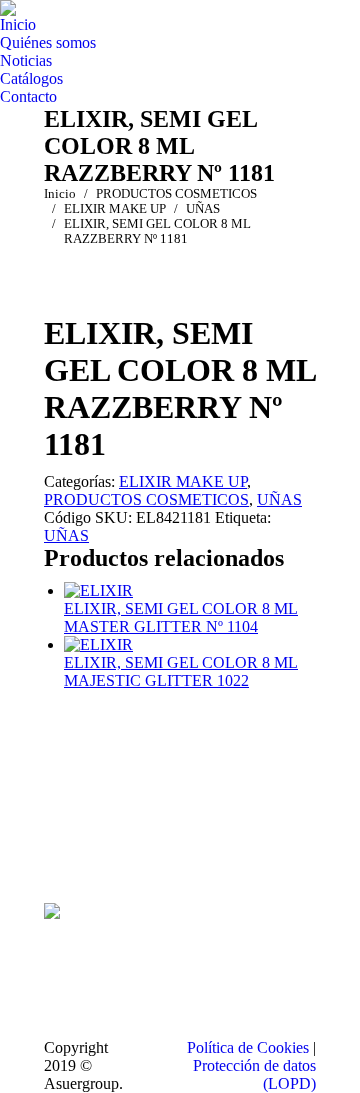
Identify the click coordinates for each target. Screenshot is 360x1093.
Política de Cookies (248, 1047)
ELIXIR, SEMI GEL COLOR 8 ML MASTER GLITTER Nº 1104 (181, 617)
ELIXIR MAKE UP (183, 481)
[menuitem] (18, 25)
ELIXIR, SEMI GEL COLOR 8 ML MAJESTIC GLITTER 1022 (181, 671)
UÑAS (279, 499)
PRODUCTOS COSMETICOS (146, 499)
